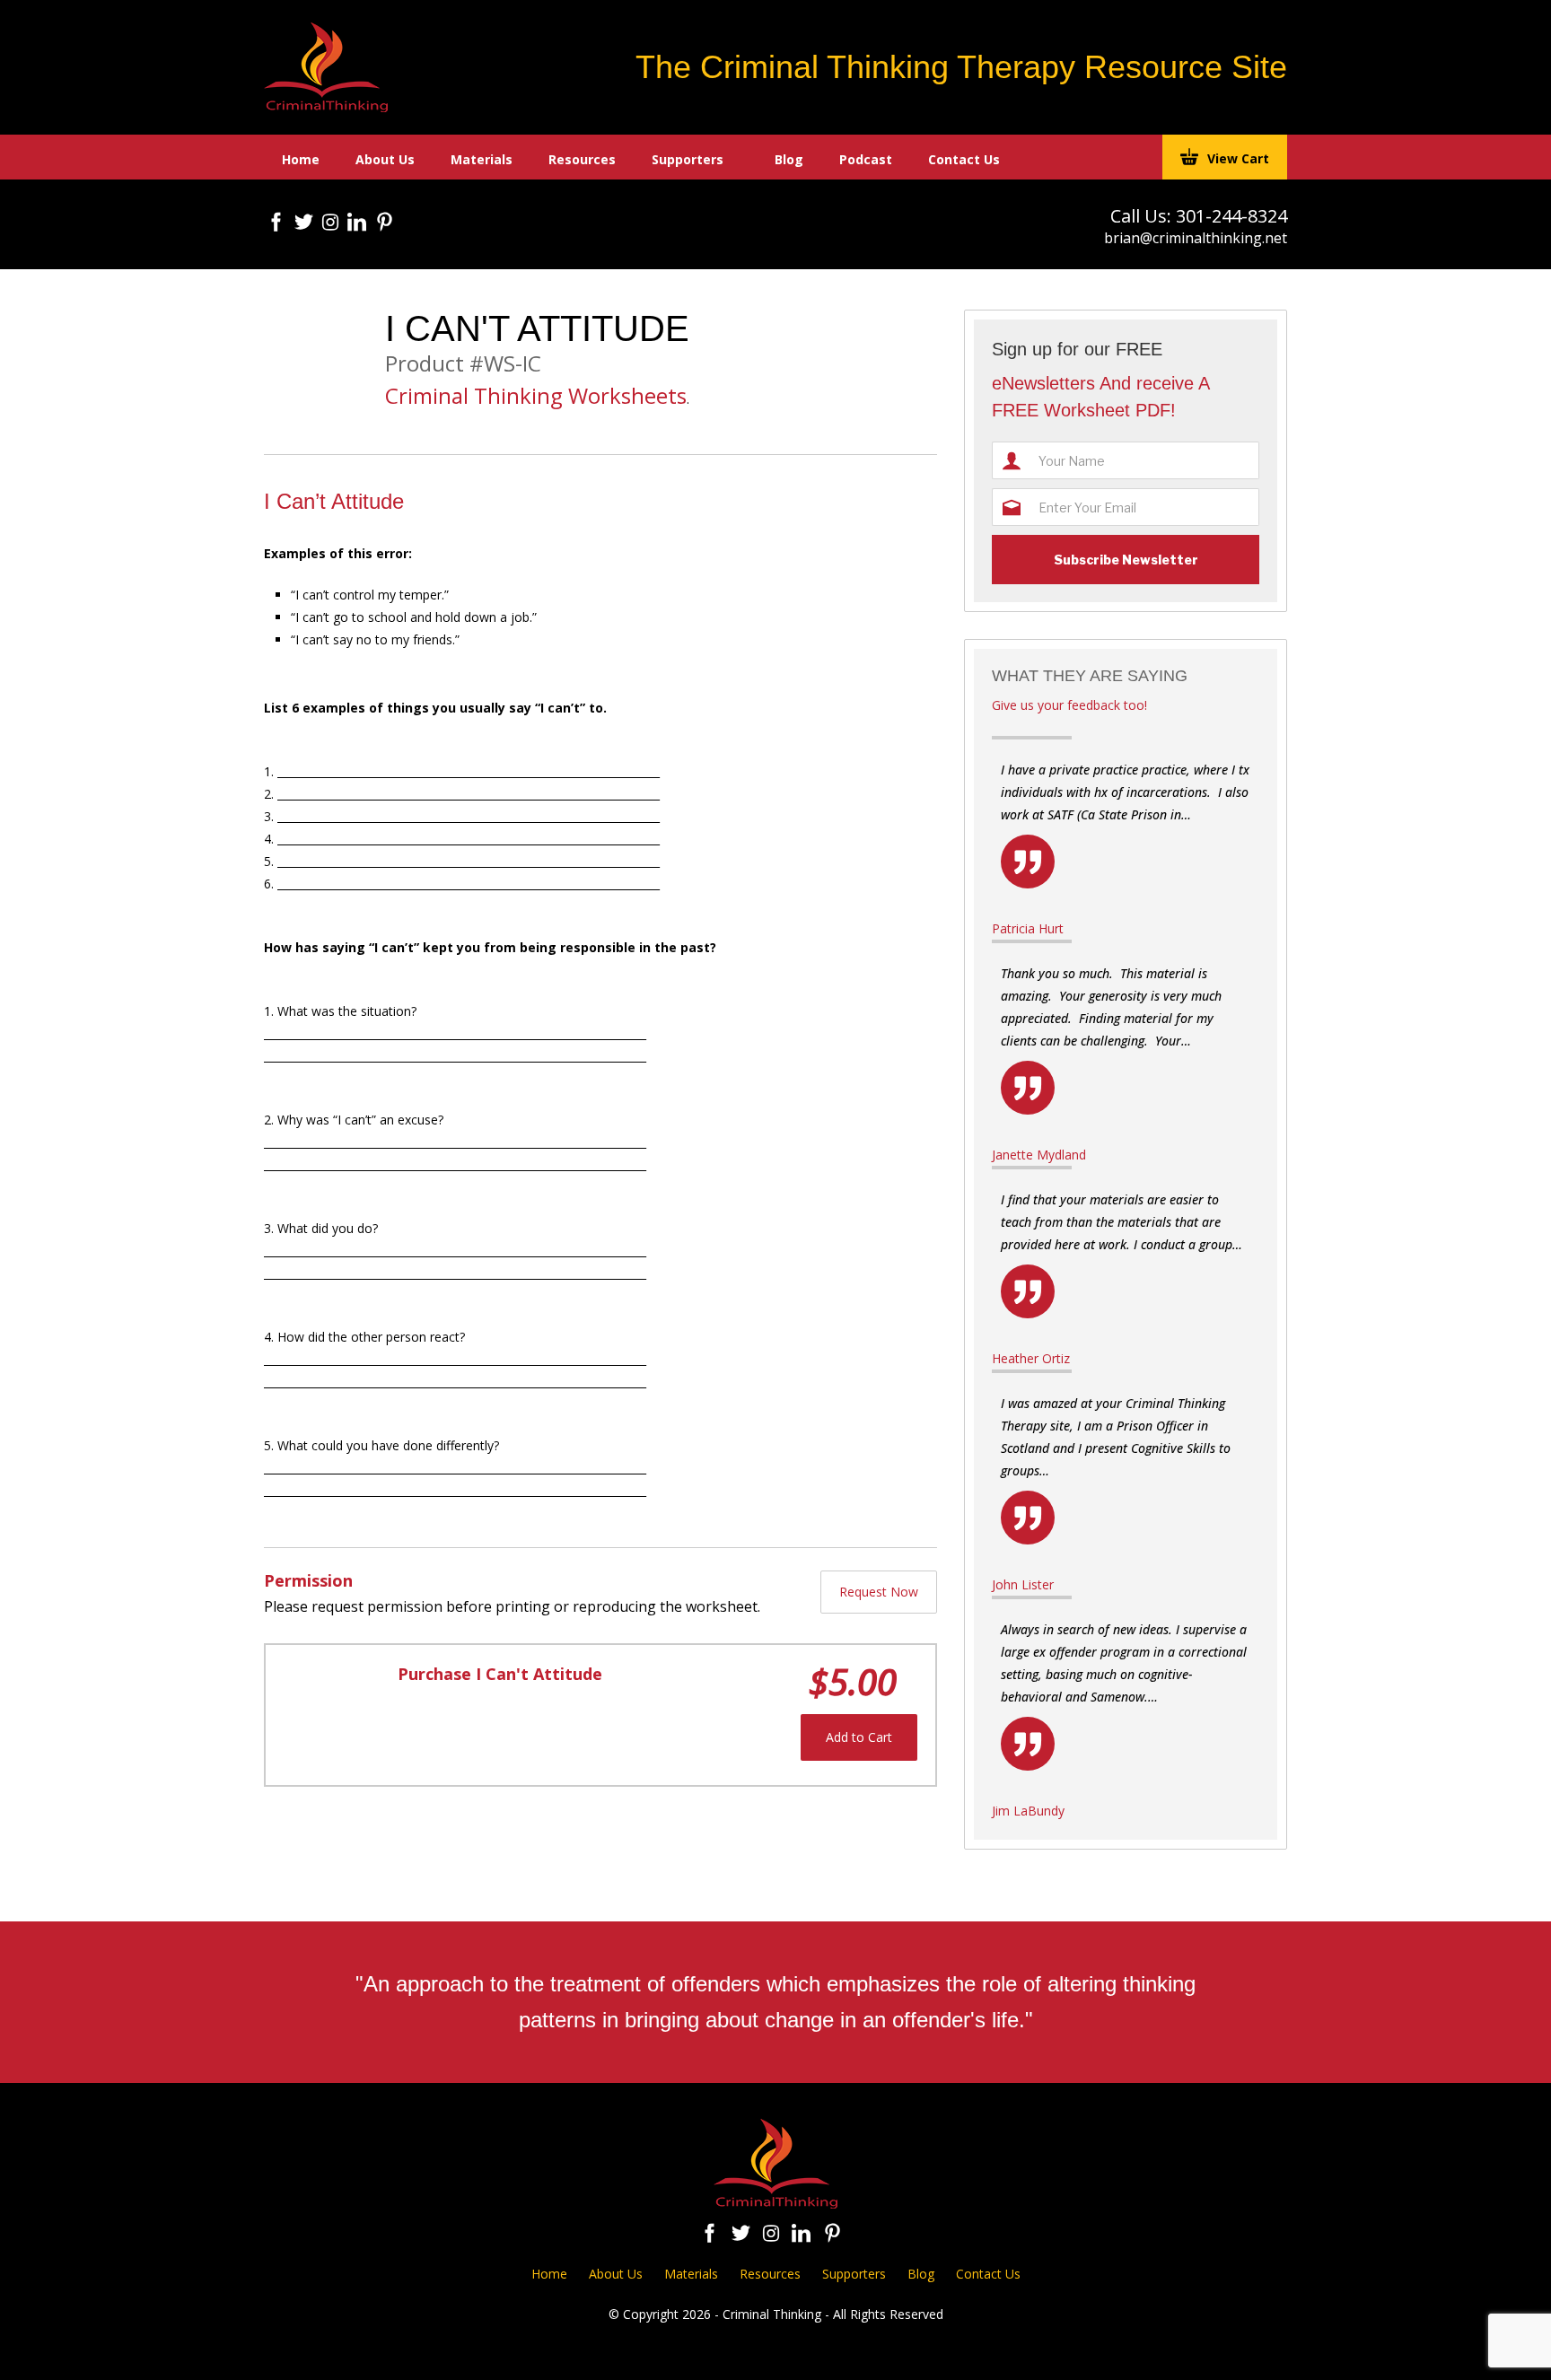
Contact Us (964, 159)
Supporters (688, 159)
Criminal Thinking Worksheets (536, 396)
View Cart (1238, 158)
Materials (482, 159)
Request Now (879, 1592)
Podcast (866, 159)
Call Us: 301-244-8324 (1199, 216)
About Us (385, 159)
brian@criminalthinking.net (1196, 238)
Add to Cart (859, 1737)
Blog (789, 159)
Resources (582, 159)
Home (301, 159)
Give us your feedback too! (1069, 705)
